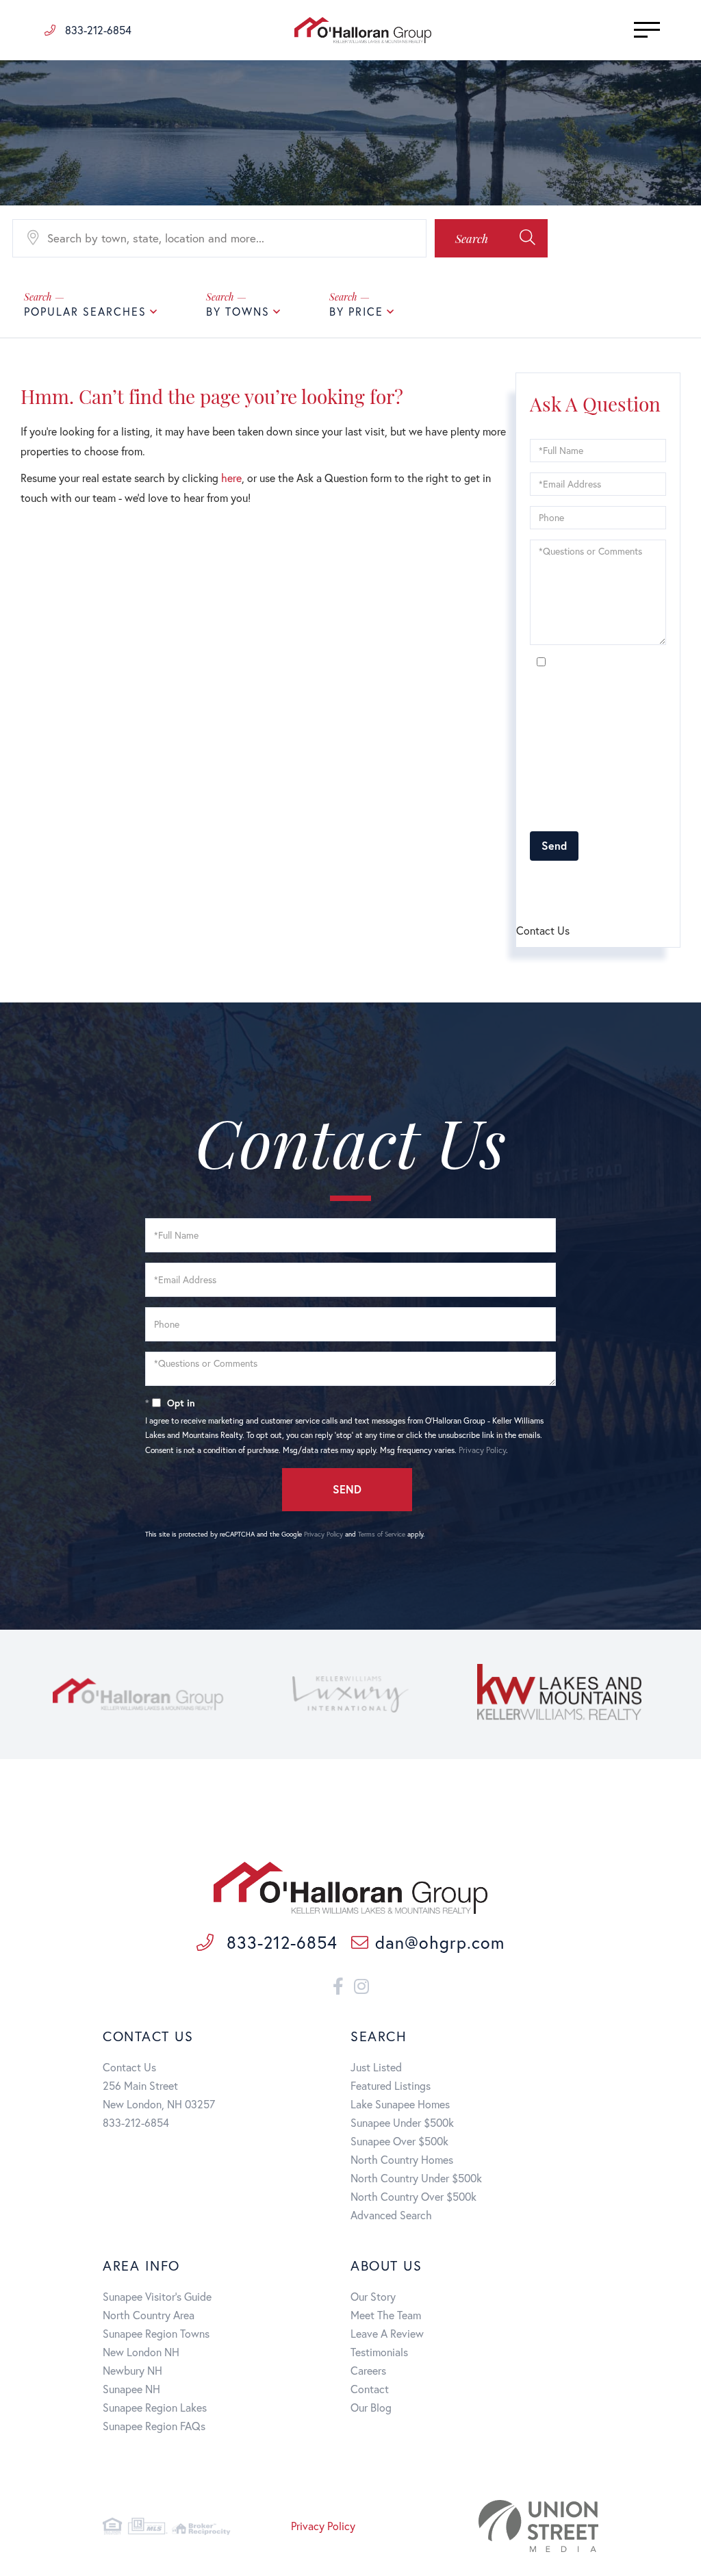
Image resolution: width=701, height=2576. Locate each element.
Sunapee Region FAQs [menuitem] (154, 2426)
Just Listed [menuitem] (376, 2067)
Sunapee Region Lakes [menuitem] (155, 2407)
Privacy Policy (553, 814)
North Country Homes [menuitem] (402, 2159)
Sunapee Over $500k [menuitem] (399, 2141)
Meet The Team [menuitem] (386, 2315)
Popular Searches (85, 311)
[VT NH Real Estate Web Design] (521, 2526)
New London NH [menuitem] (141, 2352)
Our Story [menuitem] (373, 2296)
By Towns (238, 311)
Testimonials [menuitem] (379, 2352)
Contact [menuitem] (370, 2389)
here (231, 478)
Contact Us (129, 2067)
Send (554, 845)
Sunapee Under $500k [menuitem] (402, 2122)
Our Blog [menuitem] (371, 2407)
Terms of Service (630, 883)
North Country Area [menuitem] (149, 2315)
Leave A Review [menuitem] (387, 2333)
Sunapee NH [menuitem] (131, 2389)
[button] (491, 238)
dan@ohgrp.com (439, 1942)
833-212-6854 (97, 30)
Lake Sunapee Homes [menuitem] (400, 2104)
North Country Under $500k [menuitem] (416, 2178)
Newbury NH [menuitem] (132, 2370)
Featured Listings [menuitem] (391, 2085)
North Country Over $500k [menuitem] (413, 2196)
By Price (356, 311)
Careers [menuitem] (368, 2370)
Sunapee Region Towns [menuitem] (156, 2333)
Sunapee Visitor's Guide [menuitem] (157, 2296)
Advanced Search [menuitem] (391, 2215)
